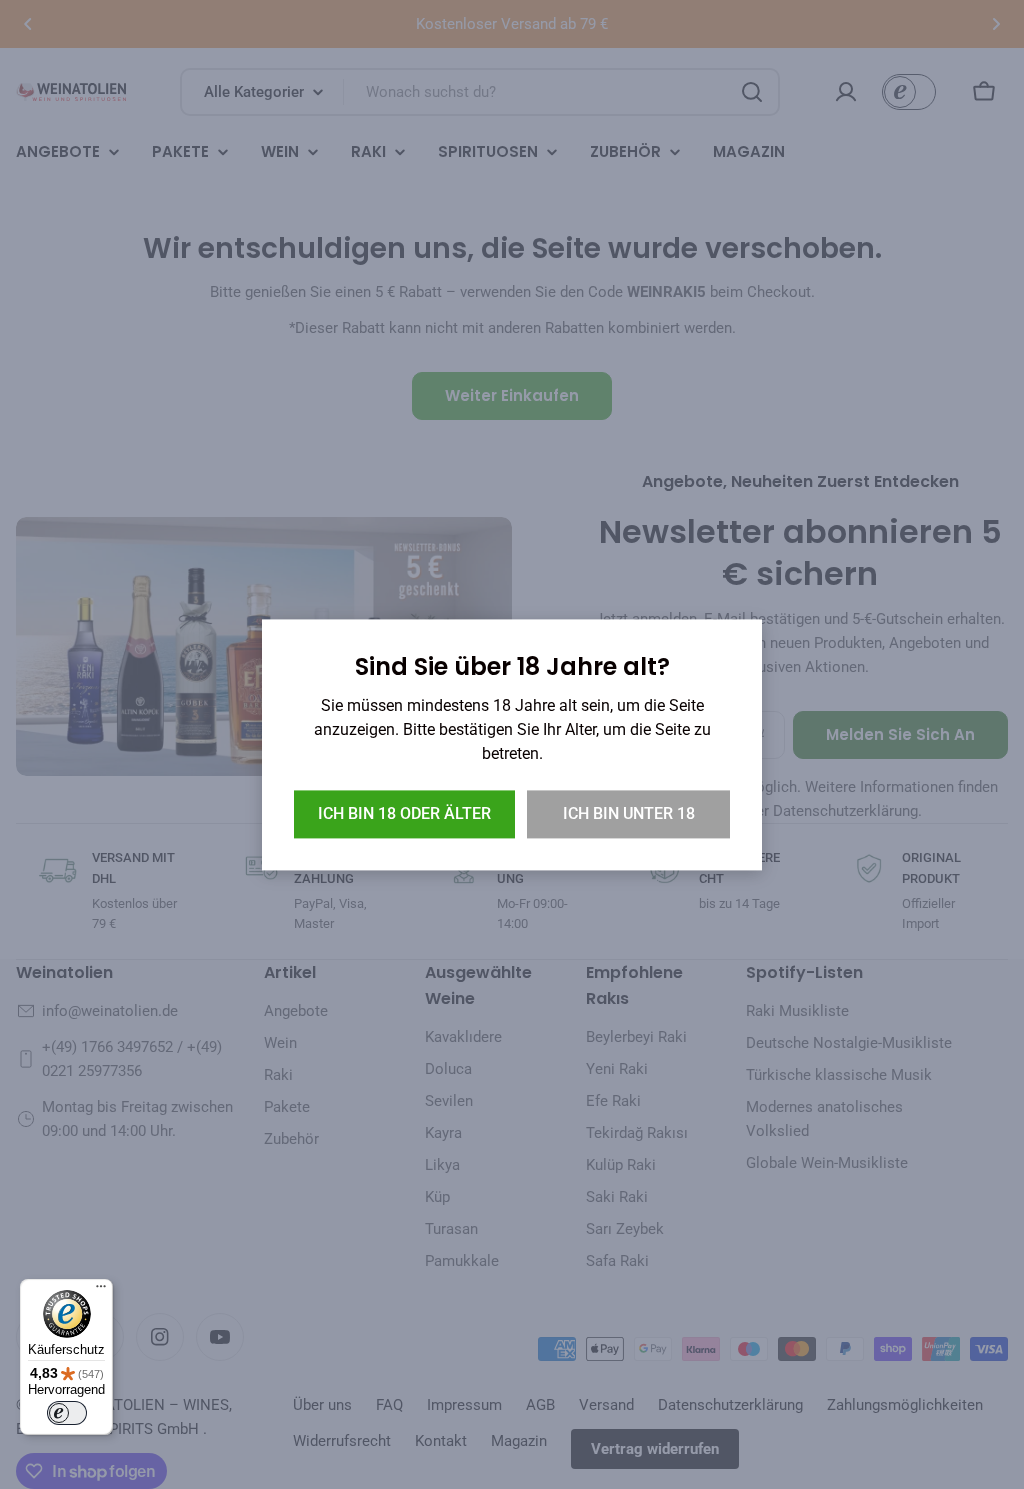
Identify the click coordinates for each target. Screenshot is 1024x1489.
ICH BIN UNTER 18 (629, 813)
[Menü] (101, 1291)
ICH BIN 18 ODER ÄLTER (404, 813)
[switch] (67, 1413)
